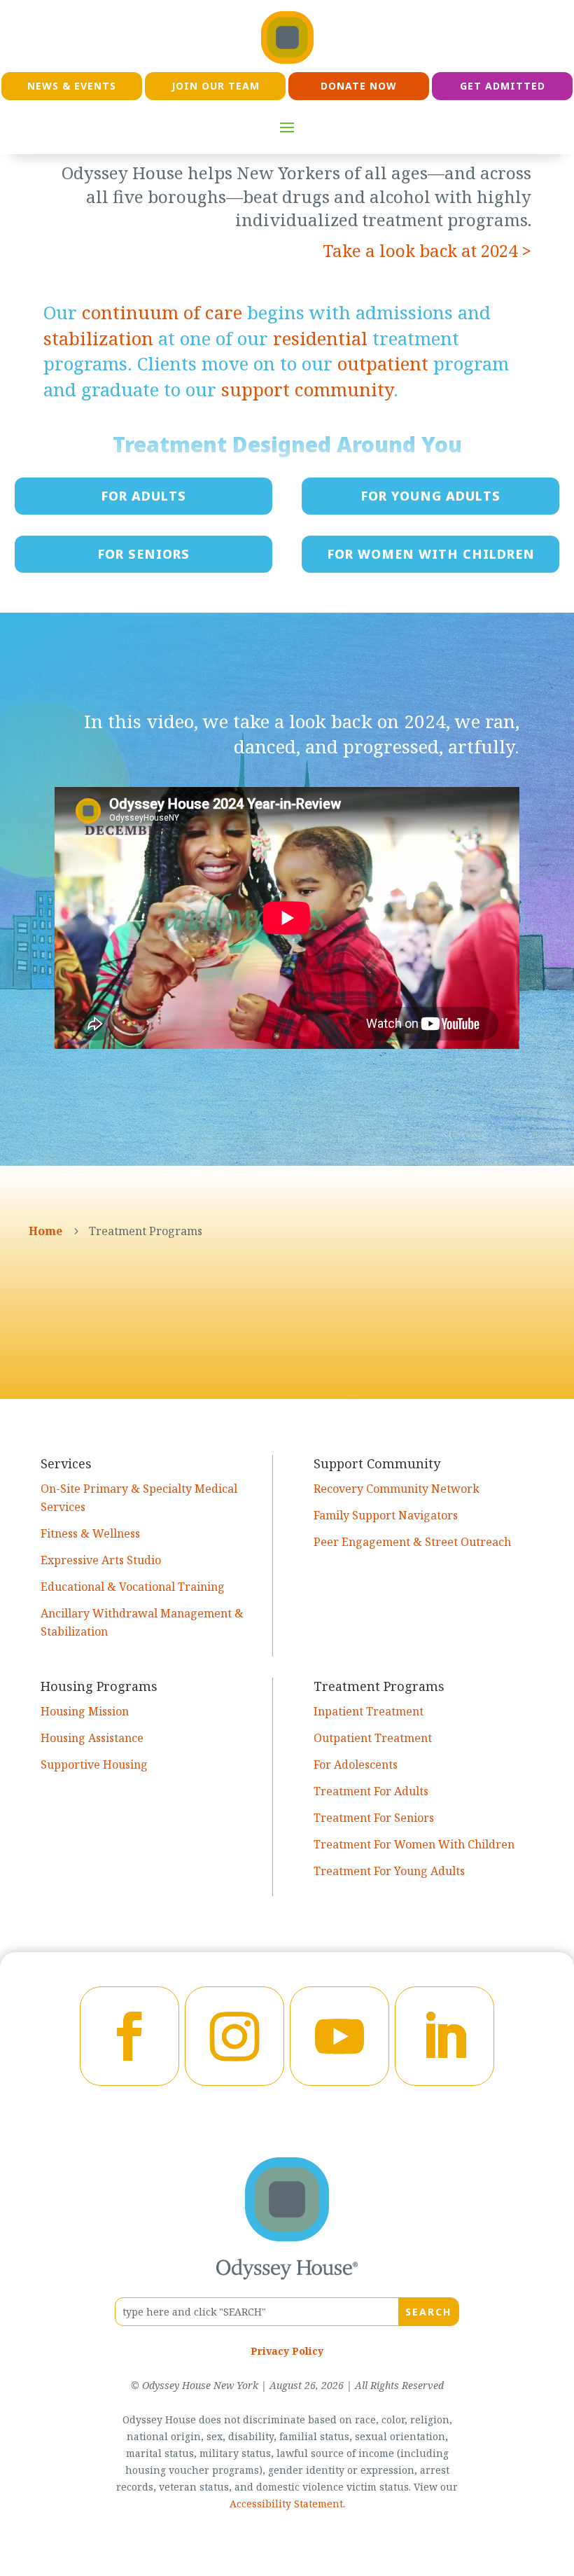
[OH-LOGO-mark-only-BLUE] (287, 2237)
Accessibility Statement (286, 2504)
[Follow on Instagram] (234, 2036)
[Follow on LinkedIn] (444, 2036)
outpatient (383, 363)
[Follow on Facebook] (129, 2036)
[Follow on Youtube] (339, 2036)
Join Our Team (216, 86)
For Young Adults (430, 496)
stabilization (98, 338)
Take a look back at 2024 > (427, 250)
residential (320, 338)
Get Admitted (503, 86)
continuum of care (162, 312)
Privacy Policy (287, 2351)
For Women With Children (431, 554)
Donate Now (359, 86)
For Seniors (143, 554)
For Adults (143, 496)
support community (307, 389)
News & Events (72, 86)
